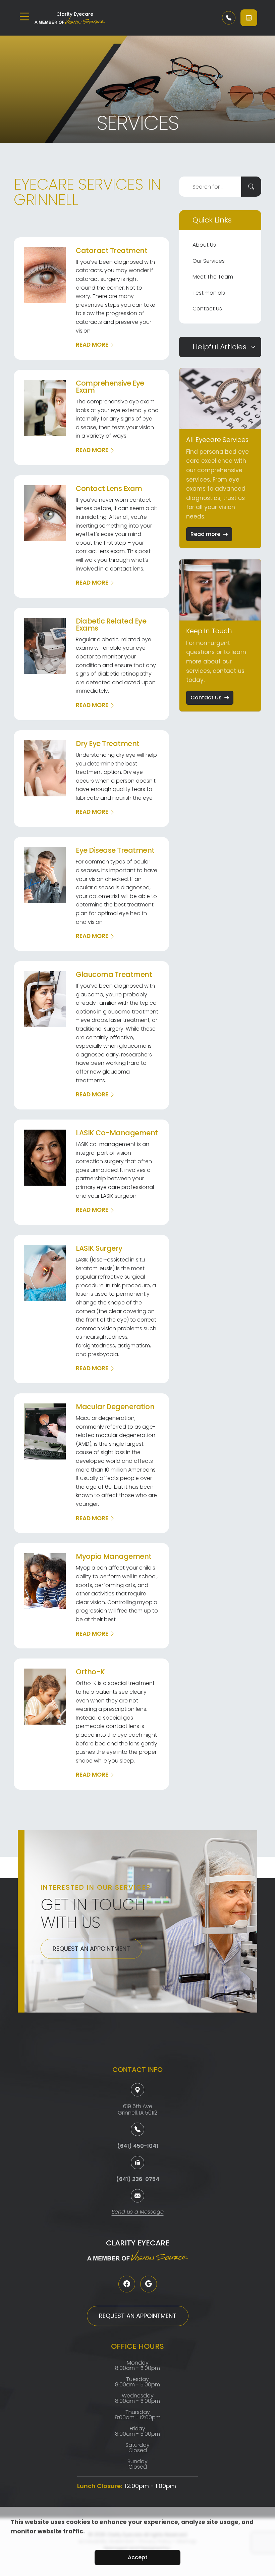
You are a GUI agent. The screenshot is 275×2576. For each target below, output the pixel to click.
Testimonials (209, 293)
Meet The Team (213, 277)
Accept (138, 2557)
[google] (149, 2284)
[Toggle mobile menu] (24, 16)
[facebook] (127, 2284)
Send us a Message (138, 2212)
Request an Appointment (91, 1949)
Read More (92, 345)
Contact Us (207, 309)
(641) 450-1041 (138, 2146)
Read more (205, 534)
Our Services (209, 261)
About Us (204, 245)
